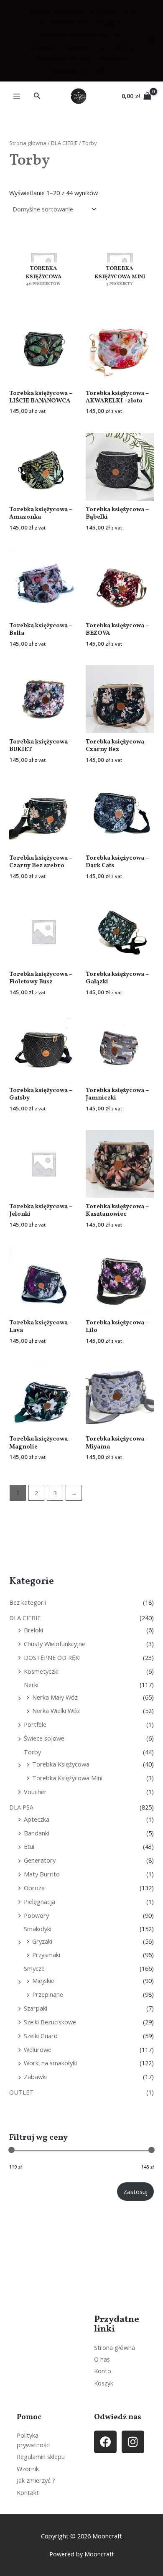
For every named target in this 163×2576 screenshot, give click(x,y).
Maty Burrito (42, 1874)
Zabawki (35, 2077)
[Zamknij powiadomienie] (150, 41)
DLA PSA (21, 1807)
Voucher (35, 1792)
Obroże (34, 1888)
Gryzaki (42, 1941)
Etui (29, 1846)
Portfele (35, 1724)
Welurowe (38, 2049)
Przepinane (48, 1994)
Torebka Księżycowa (61, 1764)
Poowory (36, 1915)
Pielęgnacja (39, 1901)
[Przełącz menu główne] (17, 96)
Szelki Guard (41, 2036)
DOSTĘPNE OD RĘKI (52, 1657)
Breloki (33, 1630)
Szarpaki (36, 2008)
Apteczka (37, 1819)
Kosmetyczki (41, 1671)
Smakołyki (38, 1929)
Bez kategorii (28, 1602)
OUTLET (21, 2092)
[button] (37, 96)
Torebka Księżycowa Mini (67, 1778)
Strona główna (28, 143)
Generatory (40, 1860)
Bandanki (37, 1833)
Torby (32, 1752)
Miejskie (43, 1980)
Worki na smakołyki (50, 2063)
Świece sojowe (44, 1738)
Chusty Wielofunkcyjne (55, 1644)
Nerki (31, 1685)
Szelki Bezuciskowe (50, 2022)
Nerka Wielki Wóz (56, 1711)
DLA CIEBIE (25, 1618)
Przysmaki (46, 1955)
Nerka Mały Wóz (55, 1697)
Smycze (34, 1968)
